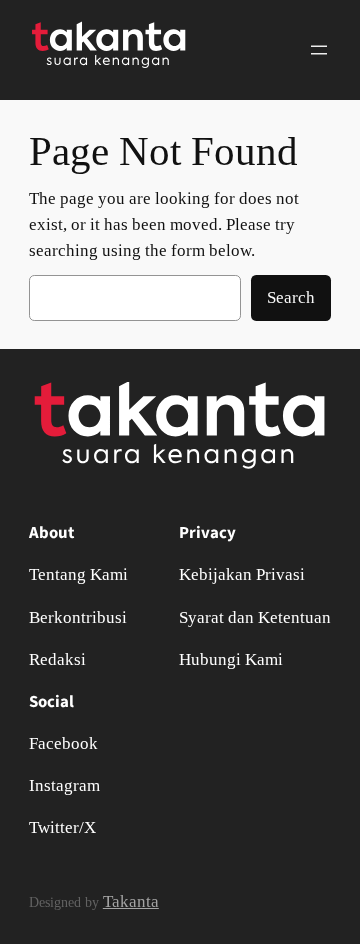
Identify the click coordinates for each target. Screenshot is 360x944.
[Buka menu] (319, 50)
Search (291, 297)
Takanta (131, 901)
